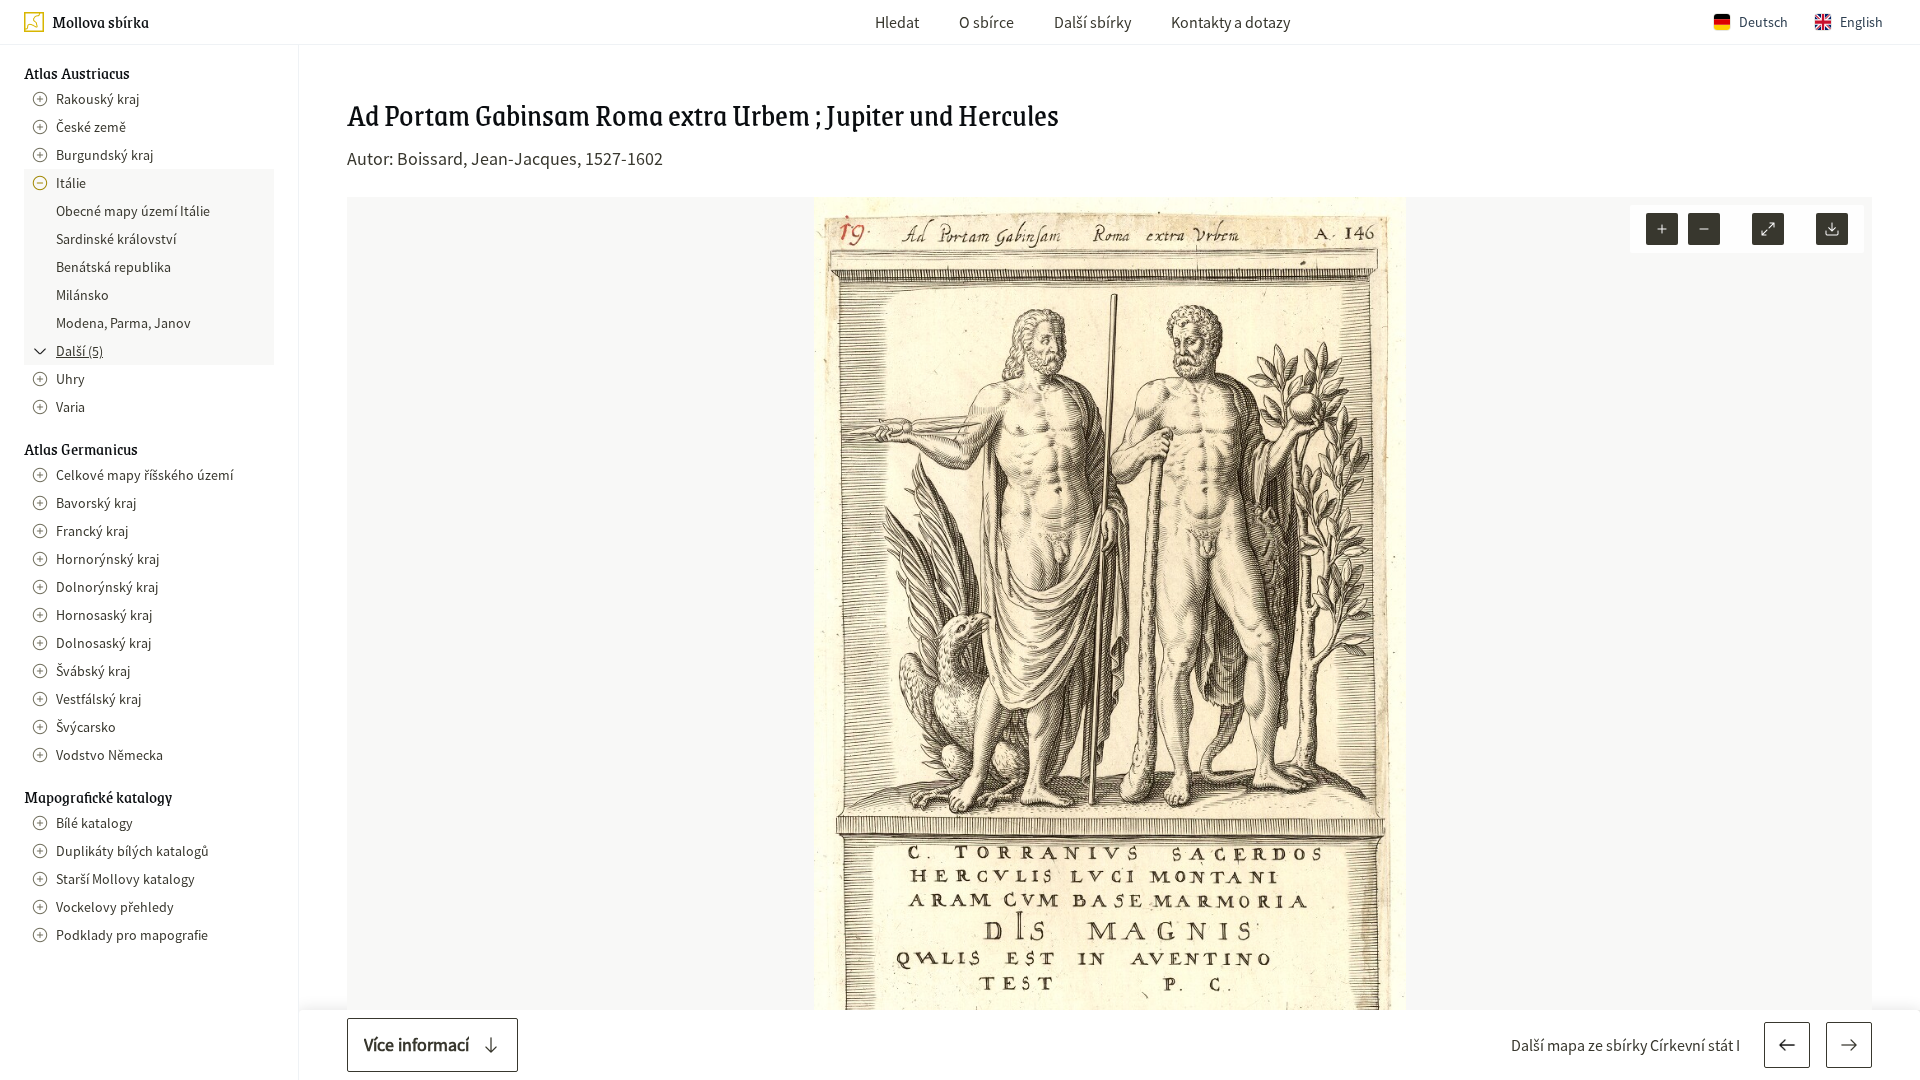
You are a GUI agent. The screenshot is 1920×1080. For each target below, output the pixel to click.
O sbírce (986, 22)
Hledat (897, 22)
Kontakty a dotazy (1230, 22)
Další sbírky (1092, 22)
